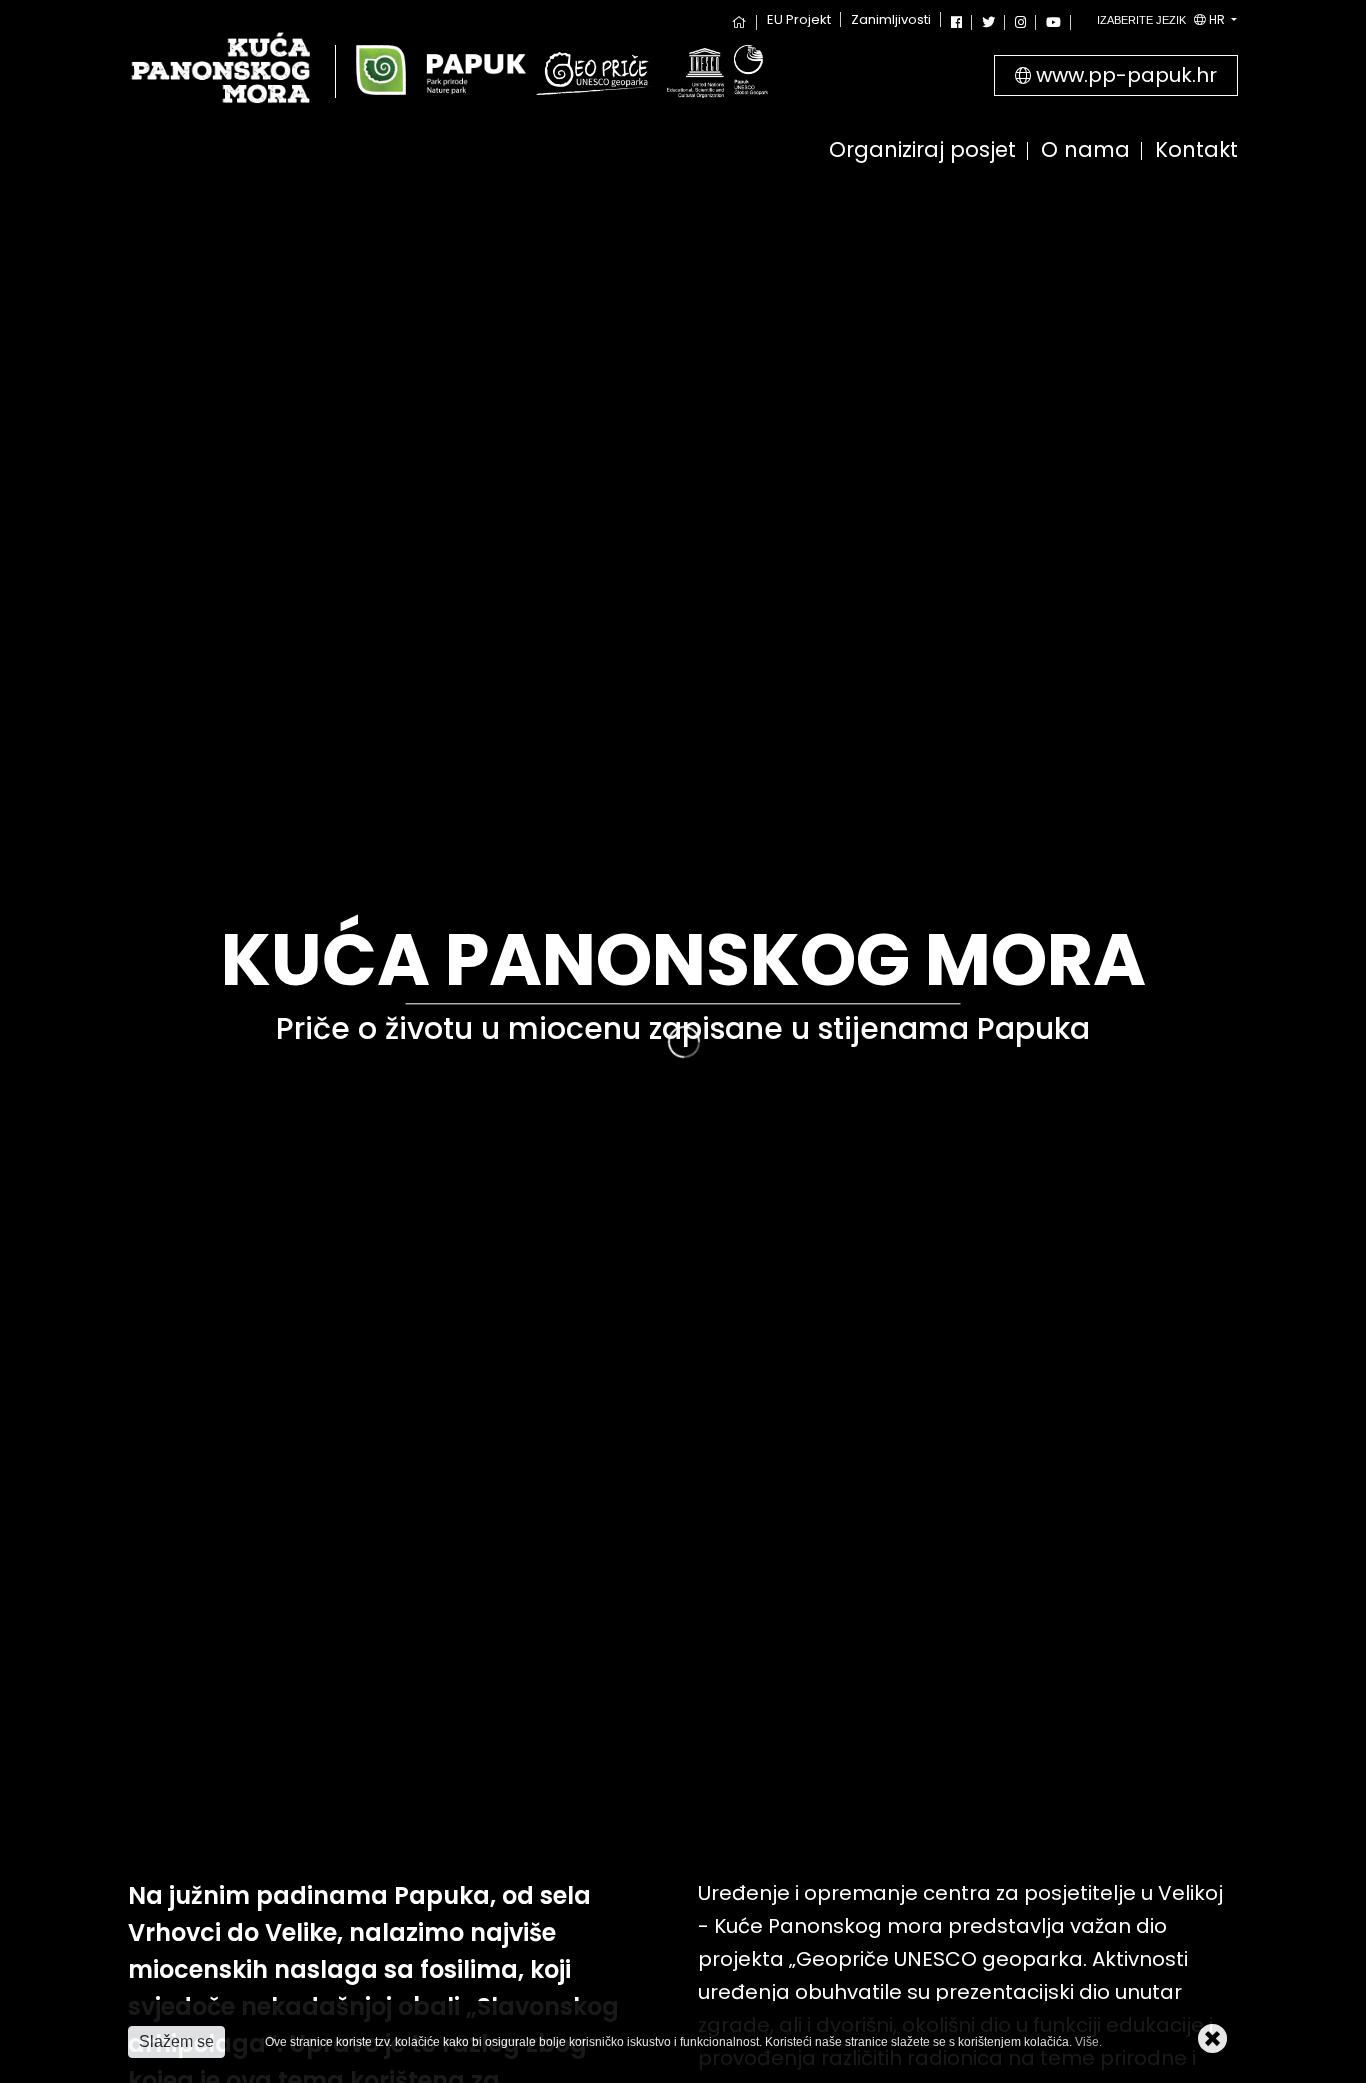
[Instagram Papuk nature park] (1020, 22)
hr (1162, 19)
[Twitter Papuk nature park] (988, 22)
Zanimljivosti (891, 19)
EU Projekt (799, 19)
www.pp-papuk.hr (1124, 75)
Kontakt (1196, 151)
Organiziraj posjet (922, 151)
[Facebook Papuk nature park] (956, 22)
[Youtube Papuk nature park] (1053, 22)
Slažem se (176, 2041)
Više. (1088, 2042)
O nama (1085, 151)
